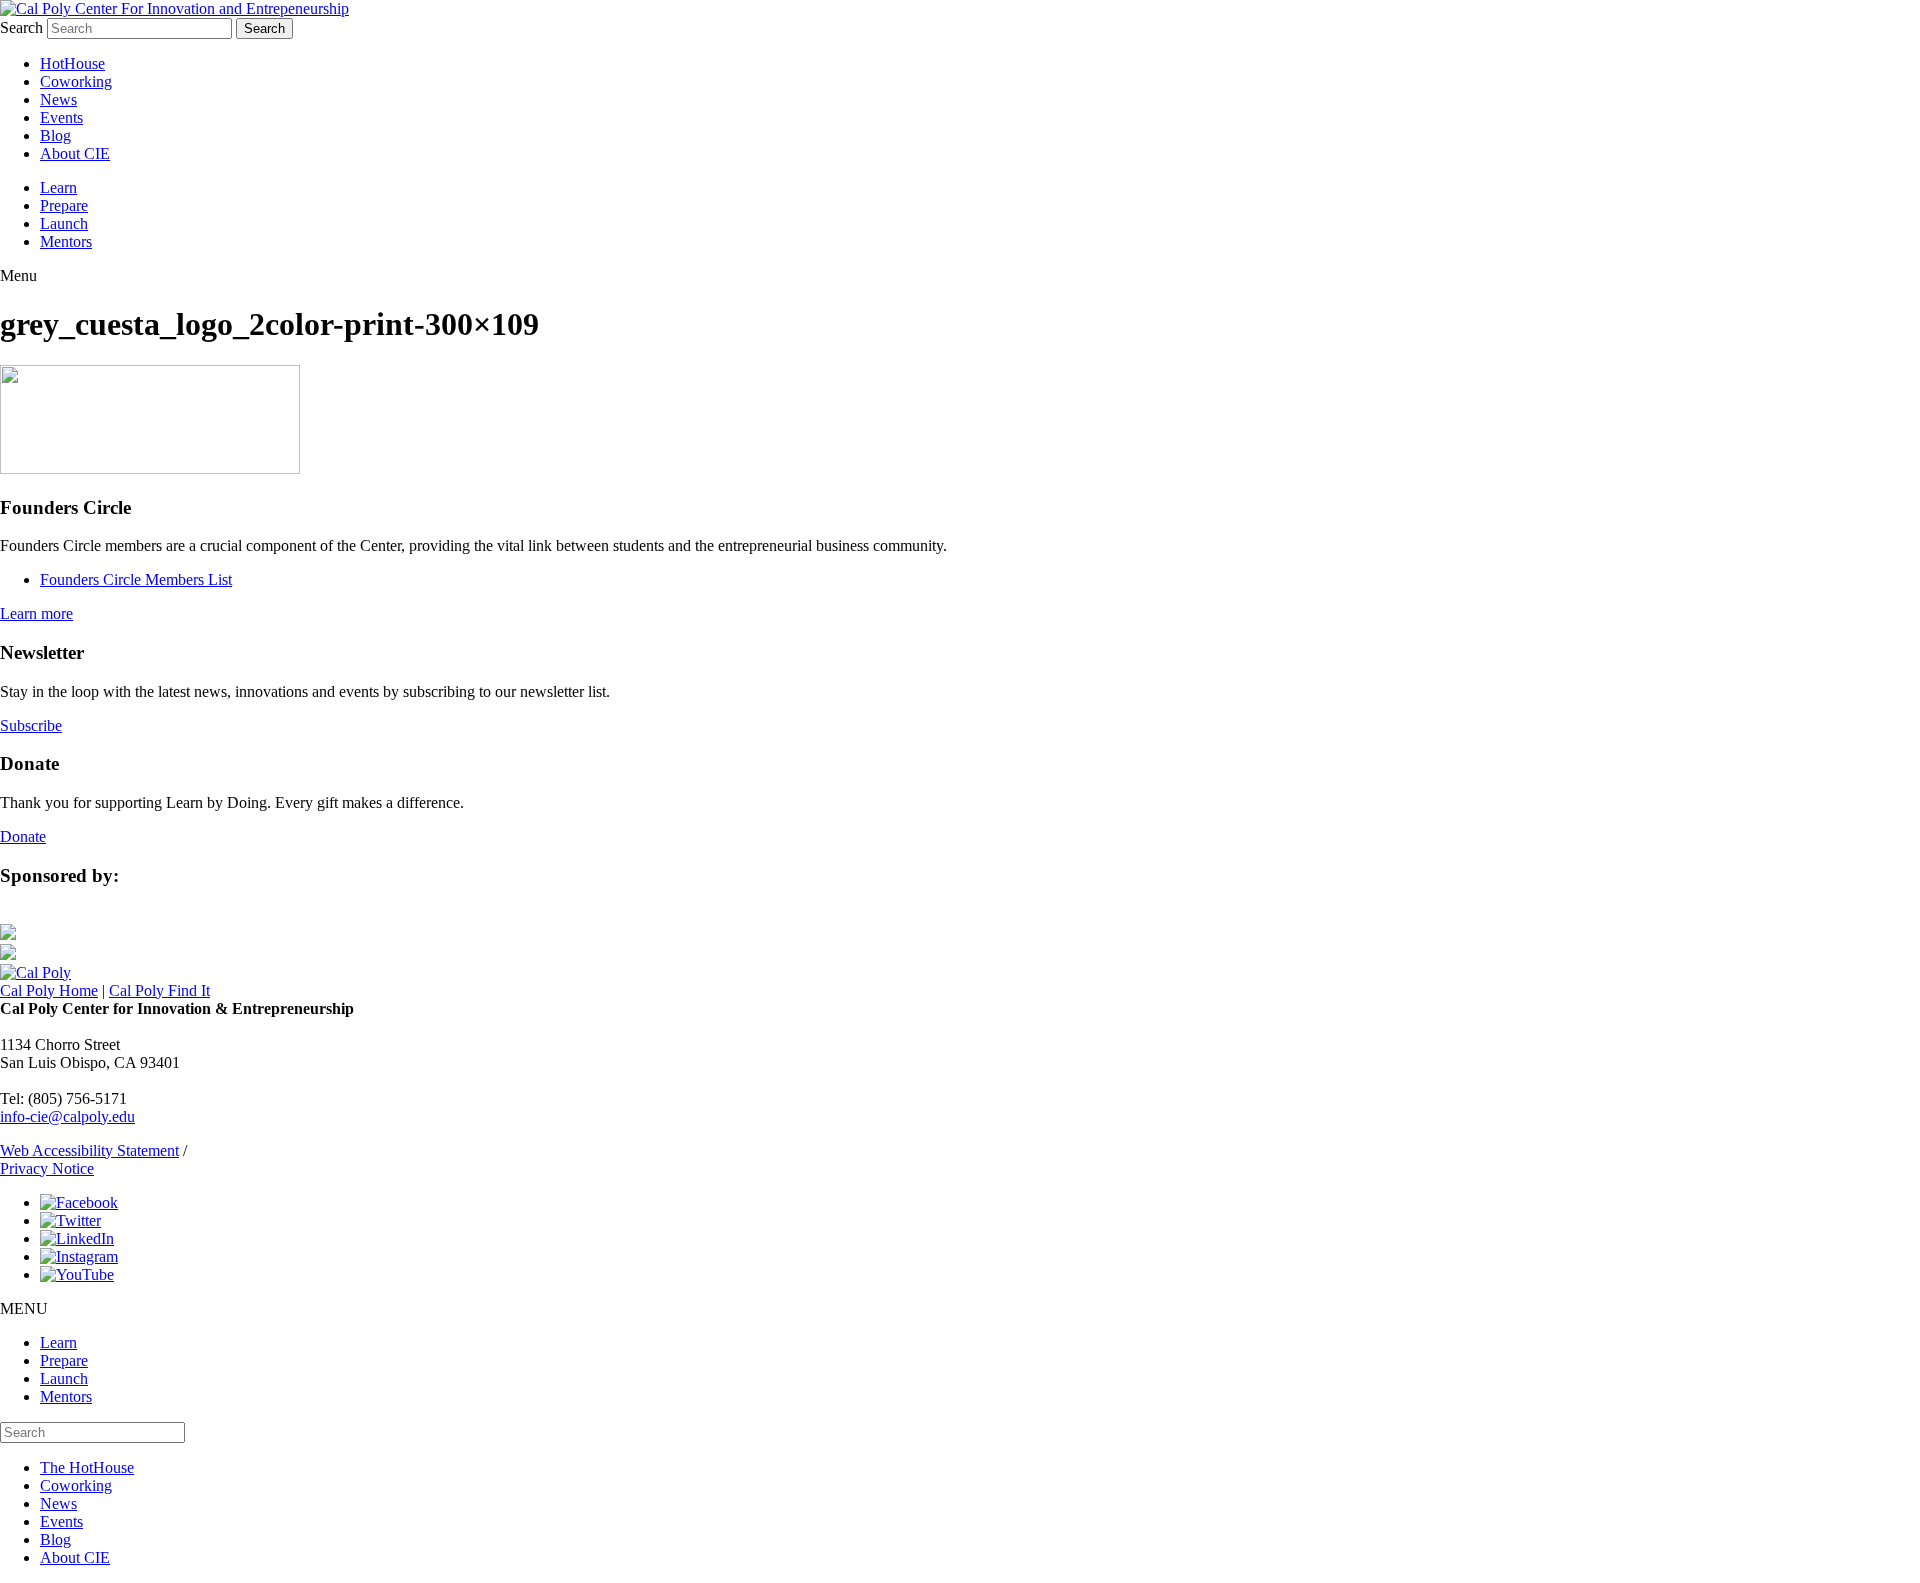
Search (21, 27)
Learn (58, 187)
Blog (55, 135)
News (58, 99)
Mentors (66, 241)
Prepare (64, 205)
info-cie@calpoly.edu (67, 1116)
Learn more (36, 613)
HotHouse (72, 63)
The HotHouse (87, 1467)
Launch (64, 223)
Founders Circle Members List (136, 579)
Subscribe (31, 725)
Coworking (76, 81)
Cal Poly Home (49, 990)
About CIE (75, 153)
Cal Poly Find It (159, 990)
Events (61, 117)
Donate (23, 836)
